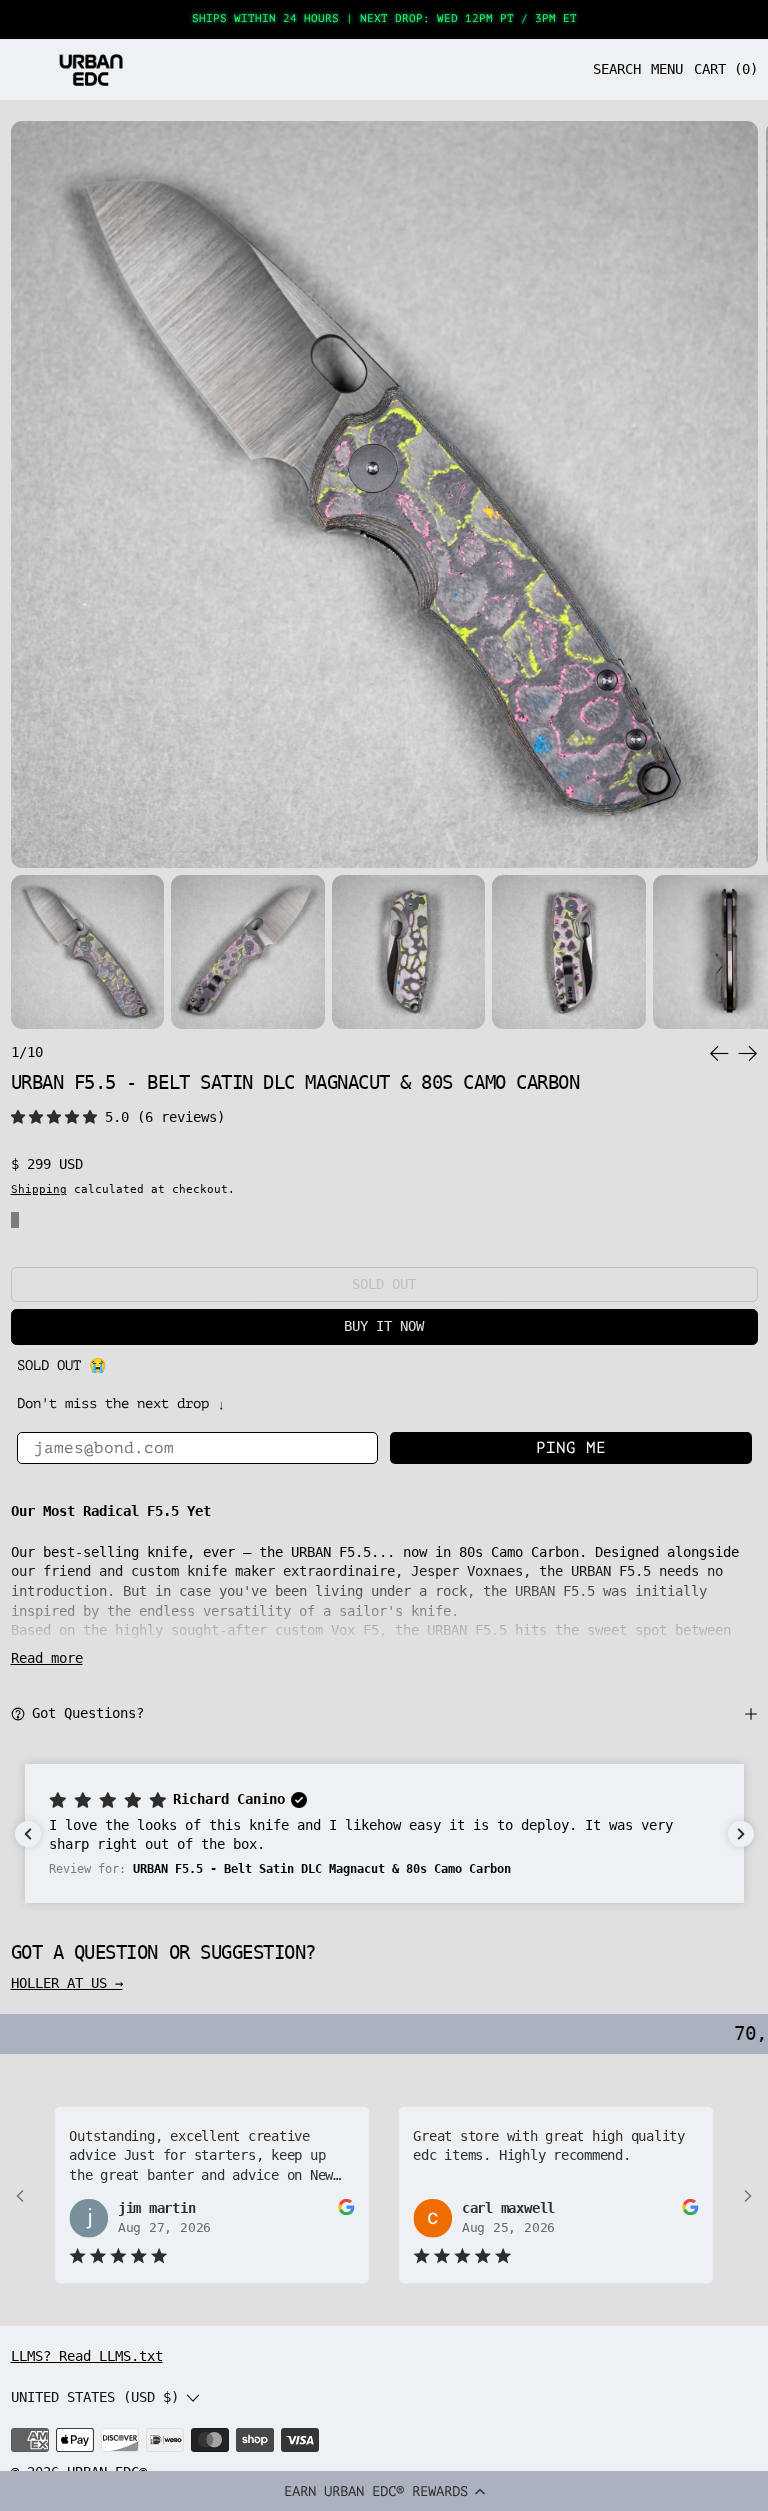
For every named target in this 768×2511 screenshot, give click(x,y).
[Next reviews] (741, 1834)
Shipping (39, 1189)
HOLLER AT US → (67, 1983)
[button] (384, 2491)
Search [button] (617, 69)
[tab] (88, 952)
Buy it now (384, 1326)
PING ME (571, 1448)
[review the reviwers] (346, 2207)
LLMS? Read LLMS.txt (87, 2356)
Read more (47, 1658)
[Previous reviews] (28, 1834)
